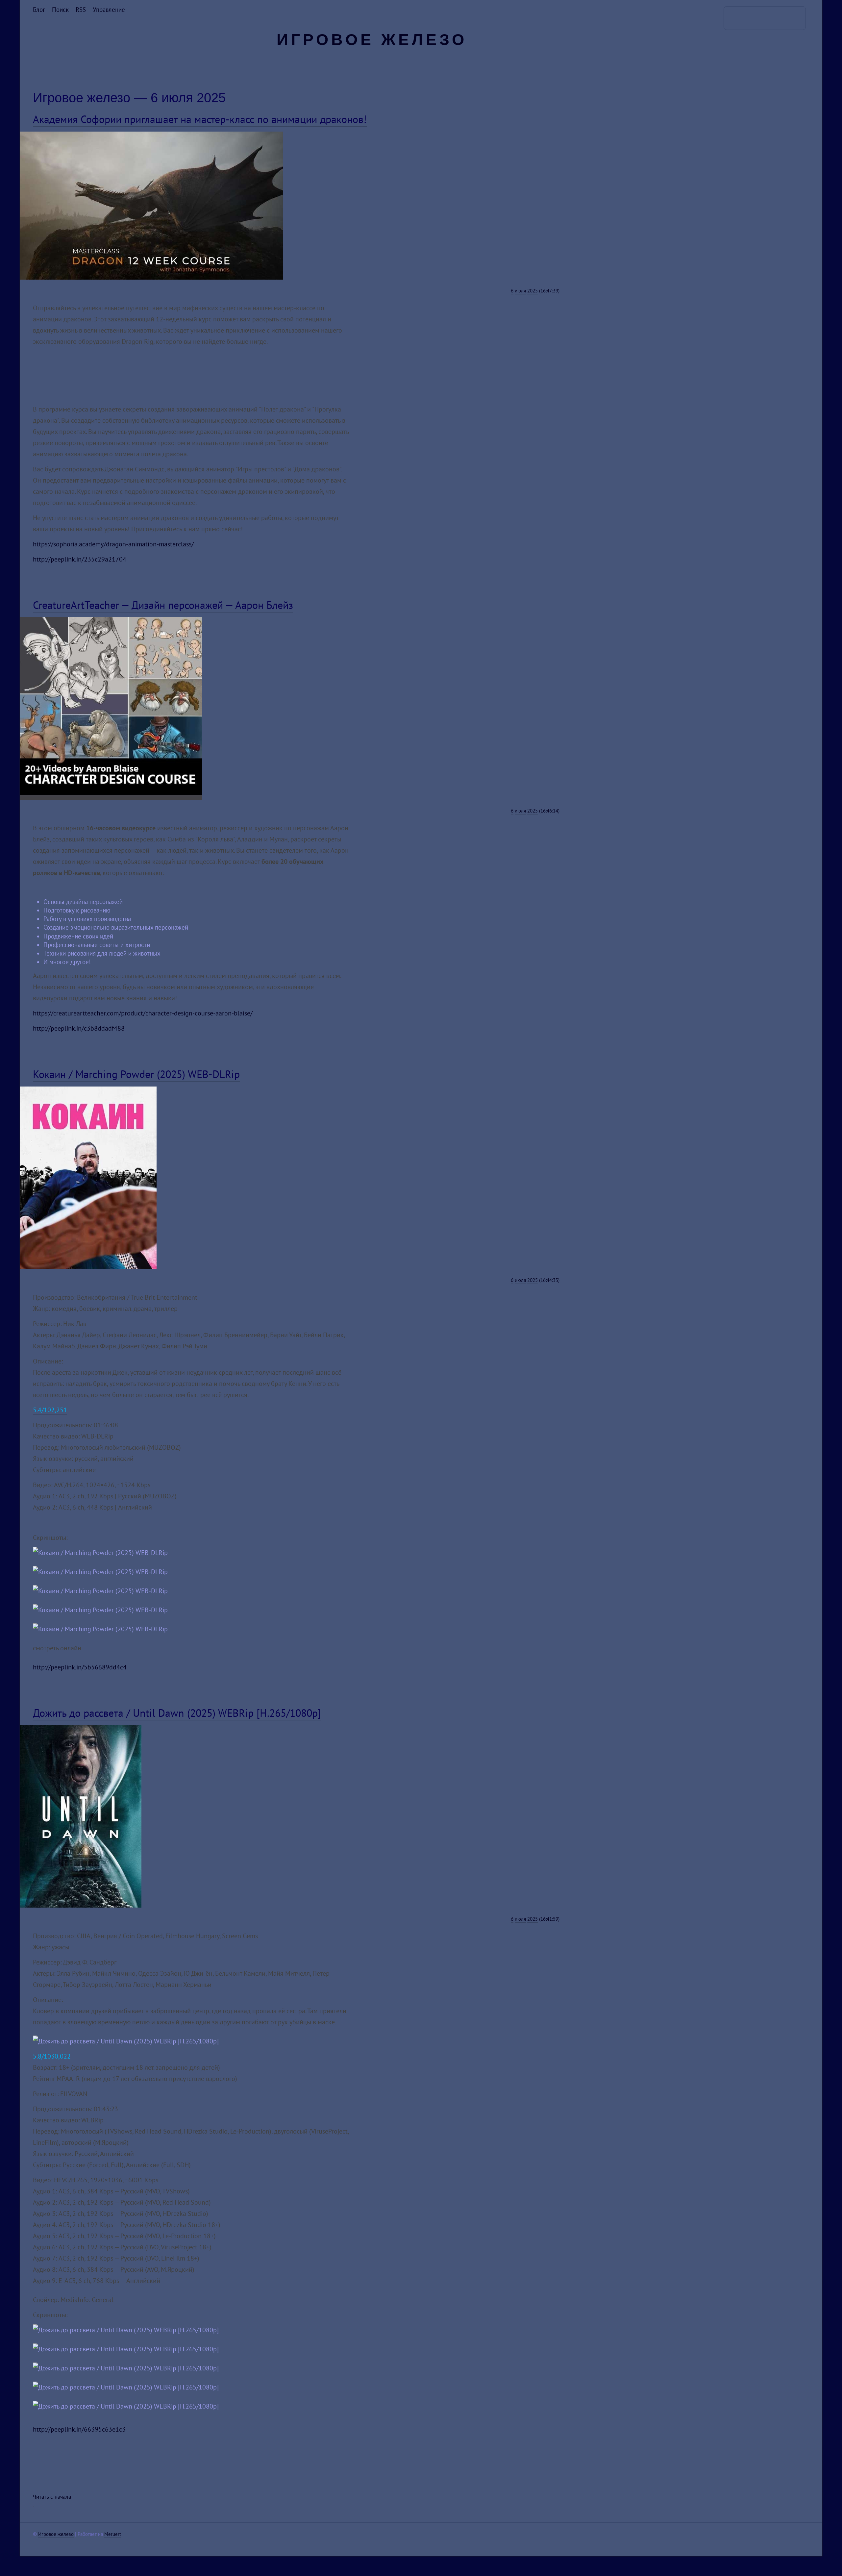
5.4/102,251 (50, 1410)
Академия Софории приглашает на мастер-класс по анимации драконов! (200, 119)
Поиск (60, 10)
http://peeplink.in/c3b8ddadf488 (79, 1028)
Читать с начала (52, 2497)
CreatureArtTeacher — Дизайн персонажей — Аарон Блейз (163, 605)
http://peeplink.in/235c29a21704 (80, 559)
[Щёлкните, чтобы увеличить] (151, 277)
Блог (39, 10)
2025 (532, 291)
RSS (81, 10)
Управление (109, 10)
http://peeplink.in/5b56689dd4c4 (80, 1667)
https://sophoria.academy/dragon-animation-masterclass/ (113, 544)
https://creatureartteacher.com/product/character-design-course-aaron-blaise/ (143, 1013)
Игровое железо (372, 40)
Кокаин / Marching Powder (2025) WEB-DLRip (136, 1074)
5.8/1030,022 (52, 2056)
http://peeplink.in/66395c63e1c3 (79, 2429)
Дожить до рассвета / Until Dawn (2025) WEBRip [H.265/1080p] (177, 1713)
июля (520, 291)
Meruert (113, 2534)
